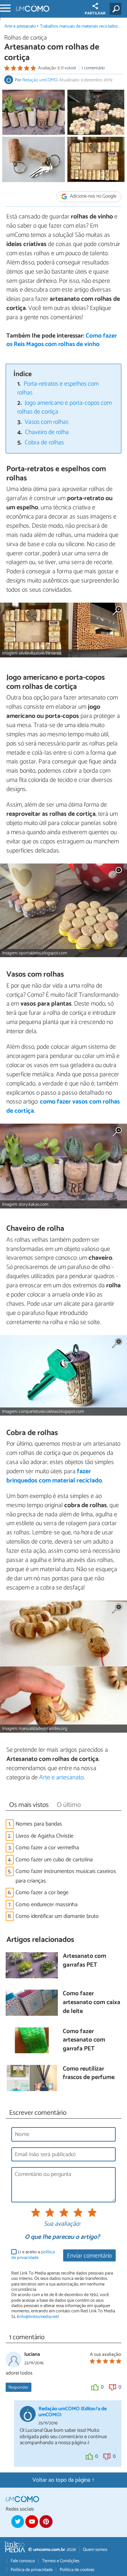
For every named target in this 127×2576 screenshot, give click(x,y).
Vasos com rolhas (47, 422)
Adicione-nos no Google (93, 197)
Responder (18, 2387)
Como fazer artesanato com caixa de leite (92, 2003)
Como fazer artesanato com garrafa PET (84, 2041)
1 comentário (93, 68)
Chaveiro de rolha (47, 432)
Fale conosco (23, 2561)
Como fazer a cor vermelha (47, 1848)
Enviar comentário (89, 2256)
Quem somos (95, 2550)
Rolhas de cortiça (26, 38)
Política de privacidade (32, 2570)
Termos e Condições (61, 2561)
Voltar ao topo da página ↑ (64, 2480)
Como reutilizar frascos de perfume (89, 2074)
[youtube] (32, 2522)
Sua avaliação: (62, 2224)
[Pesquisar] (117, 9)
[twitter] (18, 2522)
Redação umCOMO (40, 80)
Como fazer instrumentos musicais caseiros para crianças (66, 1876)
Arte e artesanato (20, 26)
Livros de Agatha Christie (44, 1836)
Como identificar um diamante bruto (57, 1916)
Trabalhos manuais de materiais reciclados (79, 26)
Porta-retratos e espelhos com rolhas (58, 388)
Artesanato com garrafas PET (84, 1961)
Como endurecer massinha (47, 1905)
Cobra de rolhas (44, 443)
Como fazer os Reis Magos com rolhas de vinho (62, 340)
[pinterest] (46, 2522)
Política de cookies (77, 2570)
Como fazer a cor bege (42, 1893)
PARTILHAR (95, 13)
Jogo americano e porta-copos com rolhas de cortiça (65, 408)
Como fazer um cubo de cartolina (54, 1860)
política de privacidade (33, 2255)
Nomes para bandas (39, 1824)
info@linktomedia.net (38, 2317)
